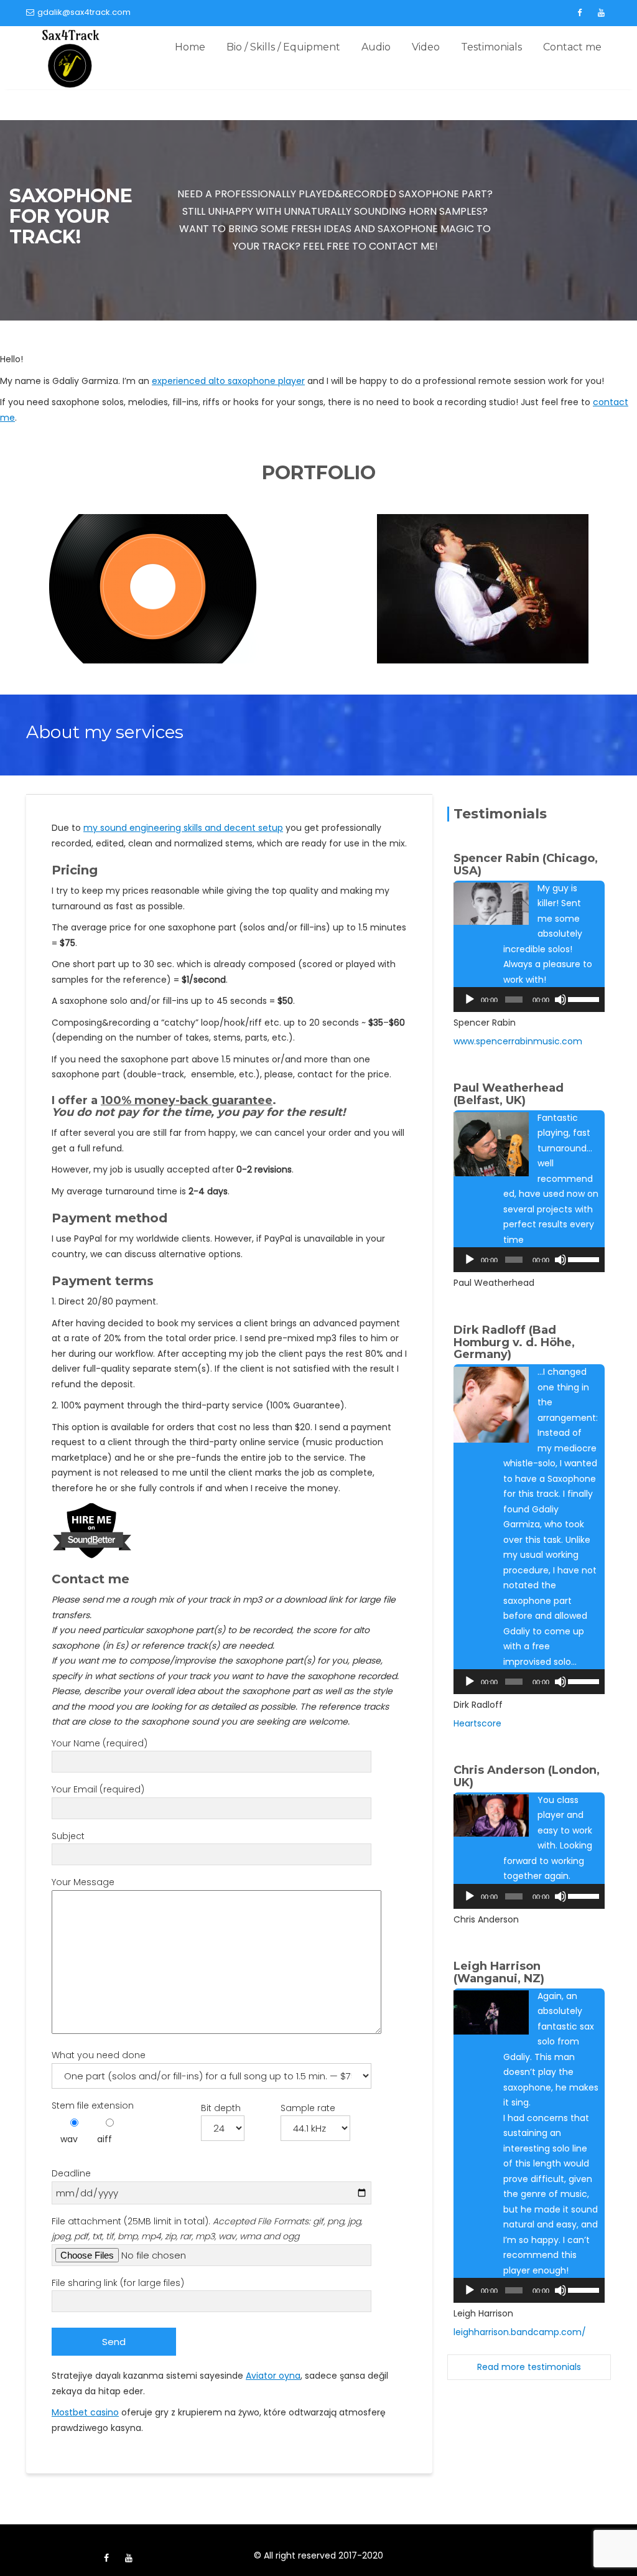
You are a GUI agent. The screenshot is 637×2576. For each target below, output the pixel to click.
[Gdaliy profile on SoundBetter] (92, 1530)
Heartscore (477, 1723)
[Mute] (560, 1000)
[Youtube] (601, 13)
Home (190, 47)
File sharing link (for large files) (118, 2283)
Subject (68, 1836)
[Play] (470, 1000)
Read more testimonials (529, 2367)
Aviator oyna (273, 2376)
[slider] (583, 998)
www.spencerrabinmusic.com (518, 1041)
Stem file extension (93, 2105)
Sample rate (308, 2108)
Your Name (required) (100, 1743)
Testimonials (491, 47)
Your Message (83, 1882)
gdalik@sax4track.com (84, 12)
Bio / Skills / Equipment (283, 47)
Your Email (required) (98, 1789)
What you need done (99, 2055)
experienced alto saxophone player (228, 381)
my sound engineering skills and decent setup (183, 828)
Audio (376, 47)
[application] (529, 1000)
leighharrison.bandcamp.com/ (520, 2332)
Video (426, 47)
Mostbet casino (85, 2412)
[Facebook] (579, 13)
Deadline (71, 2173)
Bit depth (221, 2108)
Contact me (572, 47)
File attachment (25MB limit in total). (207, 2229)
